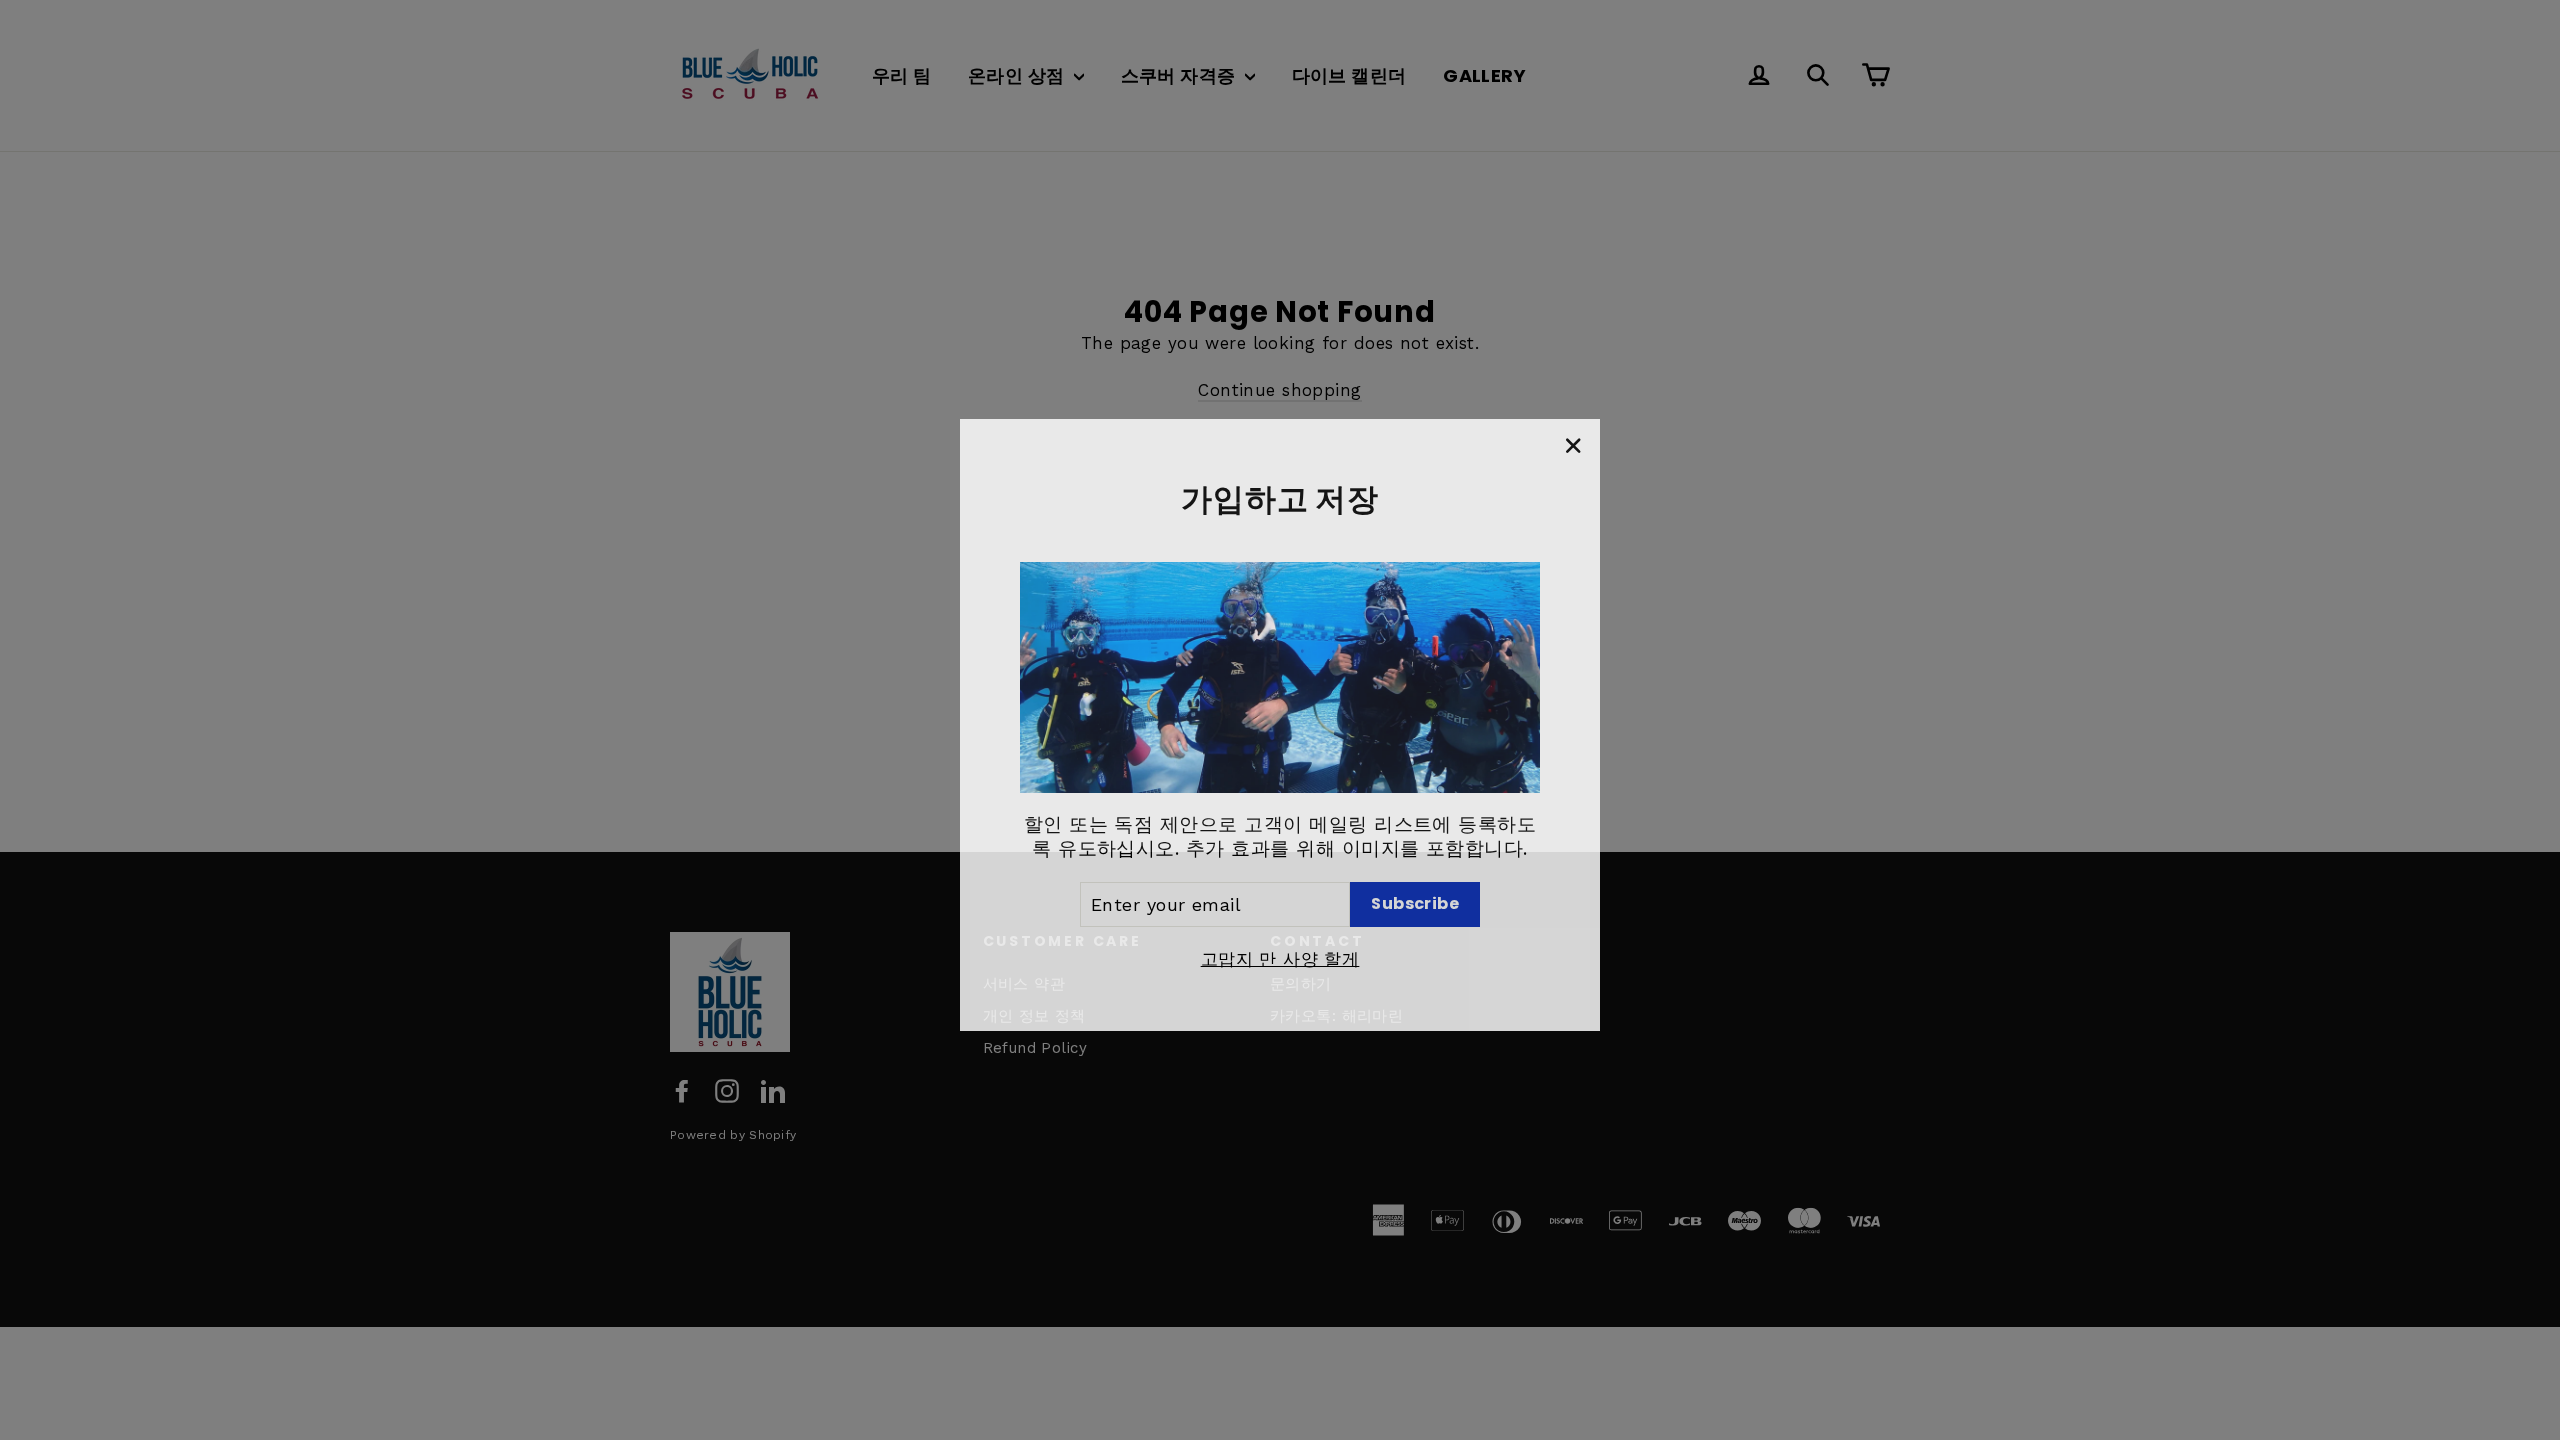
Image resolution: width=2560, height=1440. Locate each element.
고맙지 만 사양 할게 (1280, 954)
